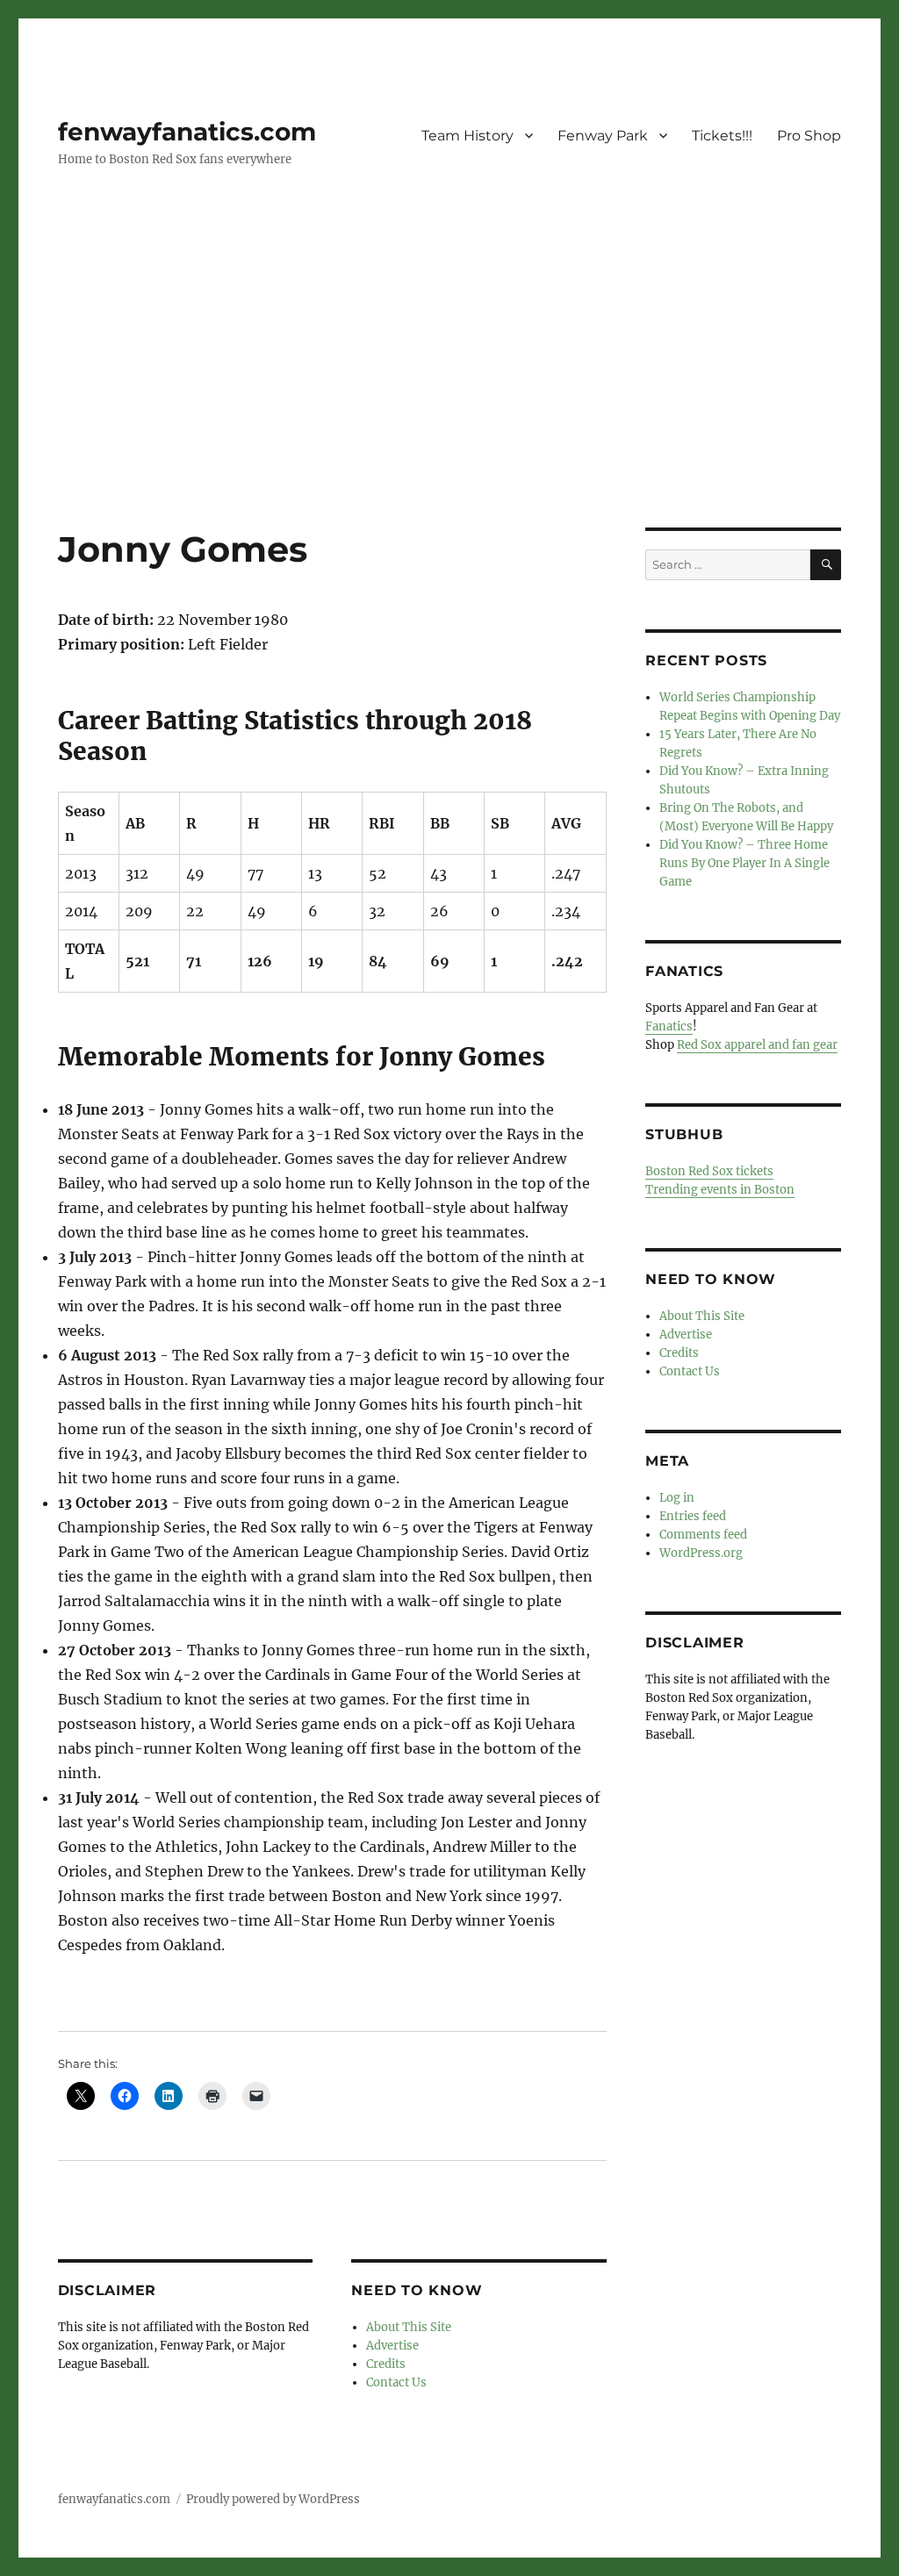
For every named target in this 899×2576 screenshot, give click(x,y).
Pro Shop (809, 136)
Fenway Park (603, 136)
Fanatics (669, 1026)
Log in (677, 1498)
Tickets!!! (722, 136)
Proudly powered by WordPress (273, 2499)
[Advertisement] (453, 398)
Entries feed (693, 1516)
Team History (467, 136)
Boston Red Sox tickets (709, 1171)
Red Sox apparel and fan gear (757, 1045)
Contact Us (396, 2382)
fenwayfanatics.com (187, 132)
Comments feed (703, 1535)
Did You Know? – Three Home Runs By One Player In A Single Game (744, 863)
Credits (386, 2364)
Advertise (392, 2346)
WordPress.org (701, 1553)
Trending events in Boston (720, 1190)
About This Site (409, 2327)
